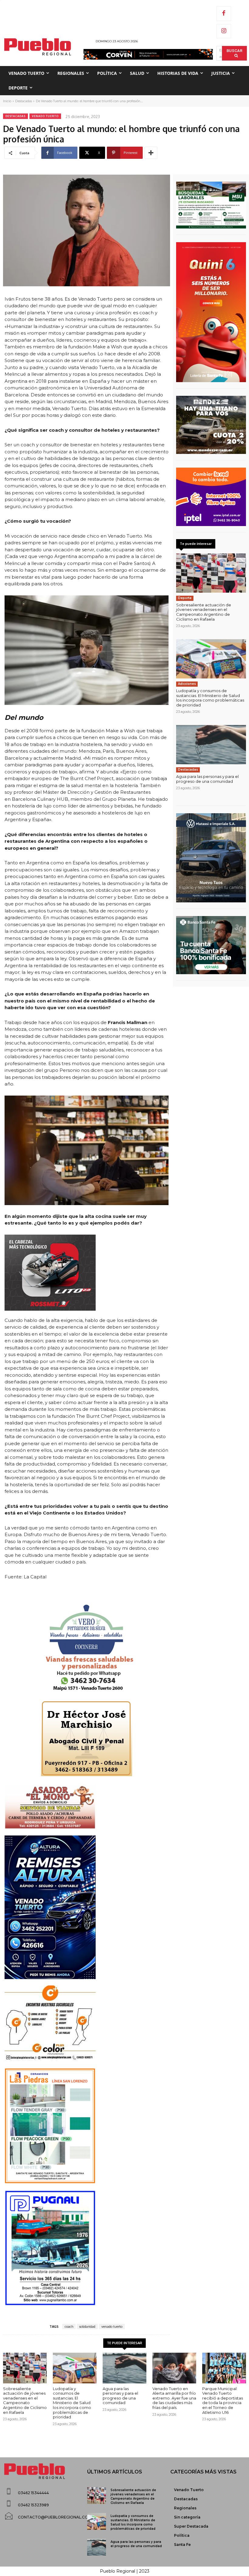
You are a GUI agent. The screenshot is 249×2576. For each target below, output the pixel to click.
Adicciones (187, 684)
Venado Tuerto (45, 116)
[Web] (211, 497)
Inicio (7, 101)
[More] (151, 153)
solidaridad (87, 2327)
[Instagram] (224, 31)
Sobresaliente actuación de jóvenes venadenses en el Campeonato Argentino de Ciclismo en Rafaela (204, 612)
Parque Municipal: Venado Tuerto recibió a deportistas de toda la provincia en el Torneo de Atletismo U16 (223, 2400)
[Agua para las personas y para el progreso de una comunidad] (211, 745)
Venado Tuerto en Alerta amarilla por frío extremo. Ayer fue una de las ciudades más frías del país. (174, 2398)
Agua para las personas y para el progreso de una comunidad (207, 779)
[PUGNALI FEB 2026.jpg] (87, 2248)
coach (69, 2327)
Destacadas (24, 101)
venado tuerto (112, 2327)
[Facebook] (224, 14)
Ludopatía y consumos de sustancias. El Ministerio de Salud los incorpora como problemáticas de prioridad (210, 698)
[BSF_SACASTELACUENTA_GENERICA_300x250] (211, 945)
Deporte (185, 598)
